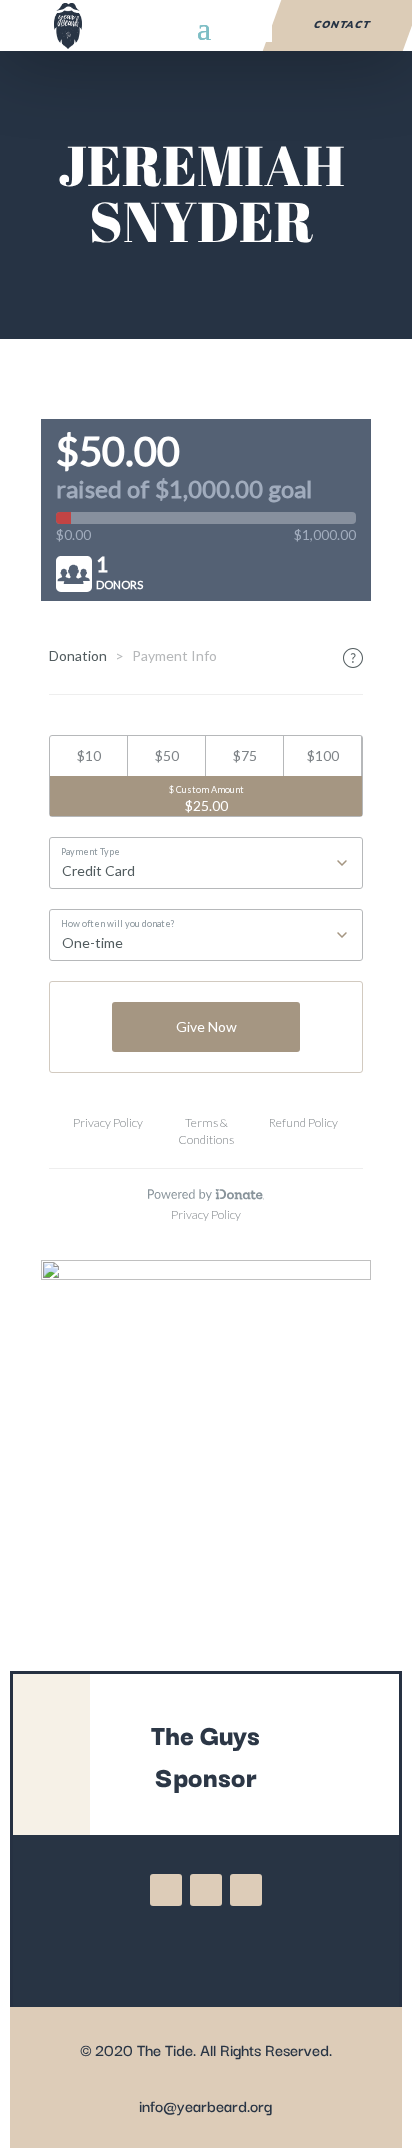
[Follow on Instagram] (206, 1890)
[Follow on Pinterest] (246, 1890)
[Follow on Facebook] (166, 1890)
